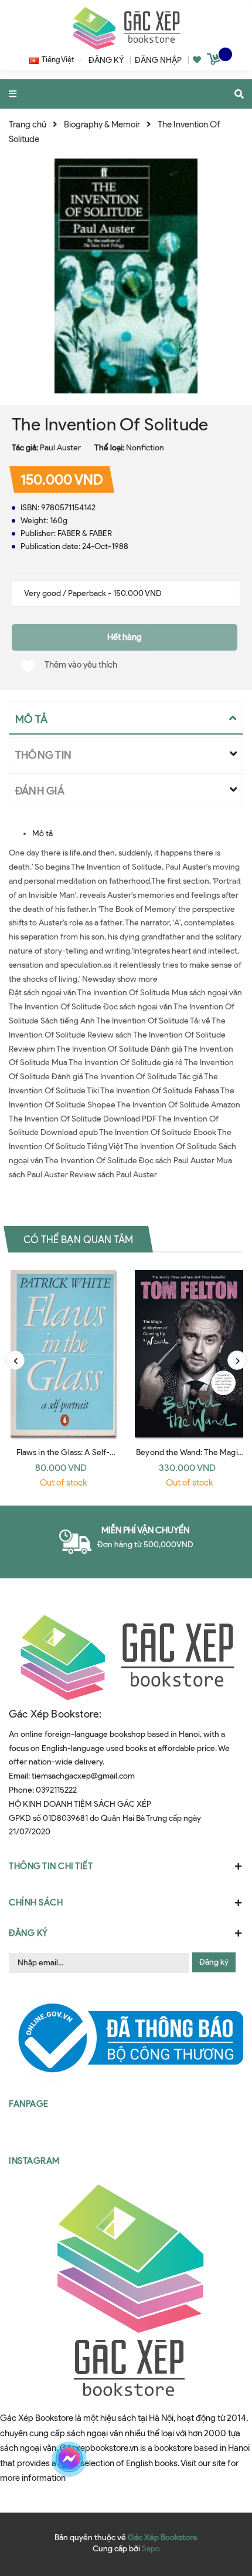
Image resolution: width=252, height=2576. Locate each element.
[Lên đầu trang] (220, 2459)
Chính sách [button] (36, 1902)
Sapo (151, 2549)
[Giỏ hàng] (215, 61)
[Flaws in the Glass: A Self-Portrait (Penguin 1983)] (63, 1354)
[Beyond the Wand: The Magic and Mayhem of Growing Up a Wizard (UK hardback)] (189, 1354)
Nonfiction (145, 448)
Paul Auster (60, 448)
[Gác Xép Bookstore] (126, 28)
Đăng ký (214, 1962)
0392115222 (56, 1790)
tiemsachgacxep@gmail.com (83, 1776)
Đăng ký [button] (28, 1933)
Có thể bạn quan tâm (78, 1239)
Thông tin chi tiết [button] (51, 1866)
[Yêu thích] (197, 60)
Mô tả (42, 834)
